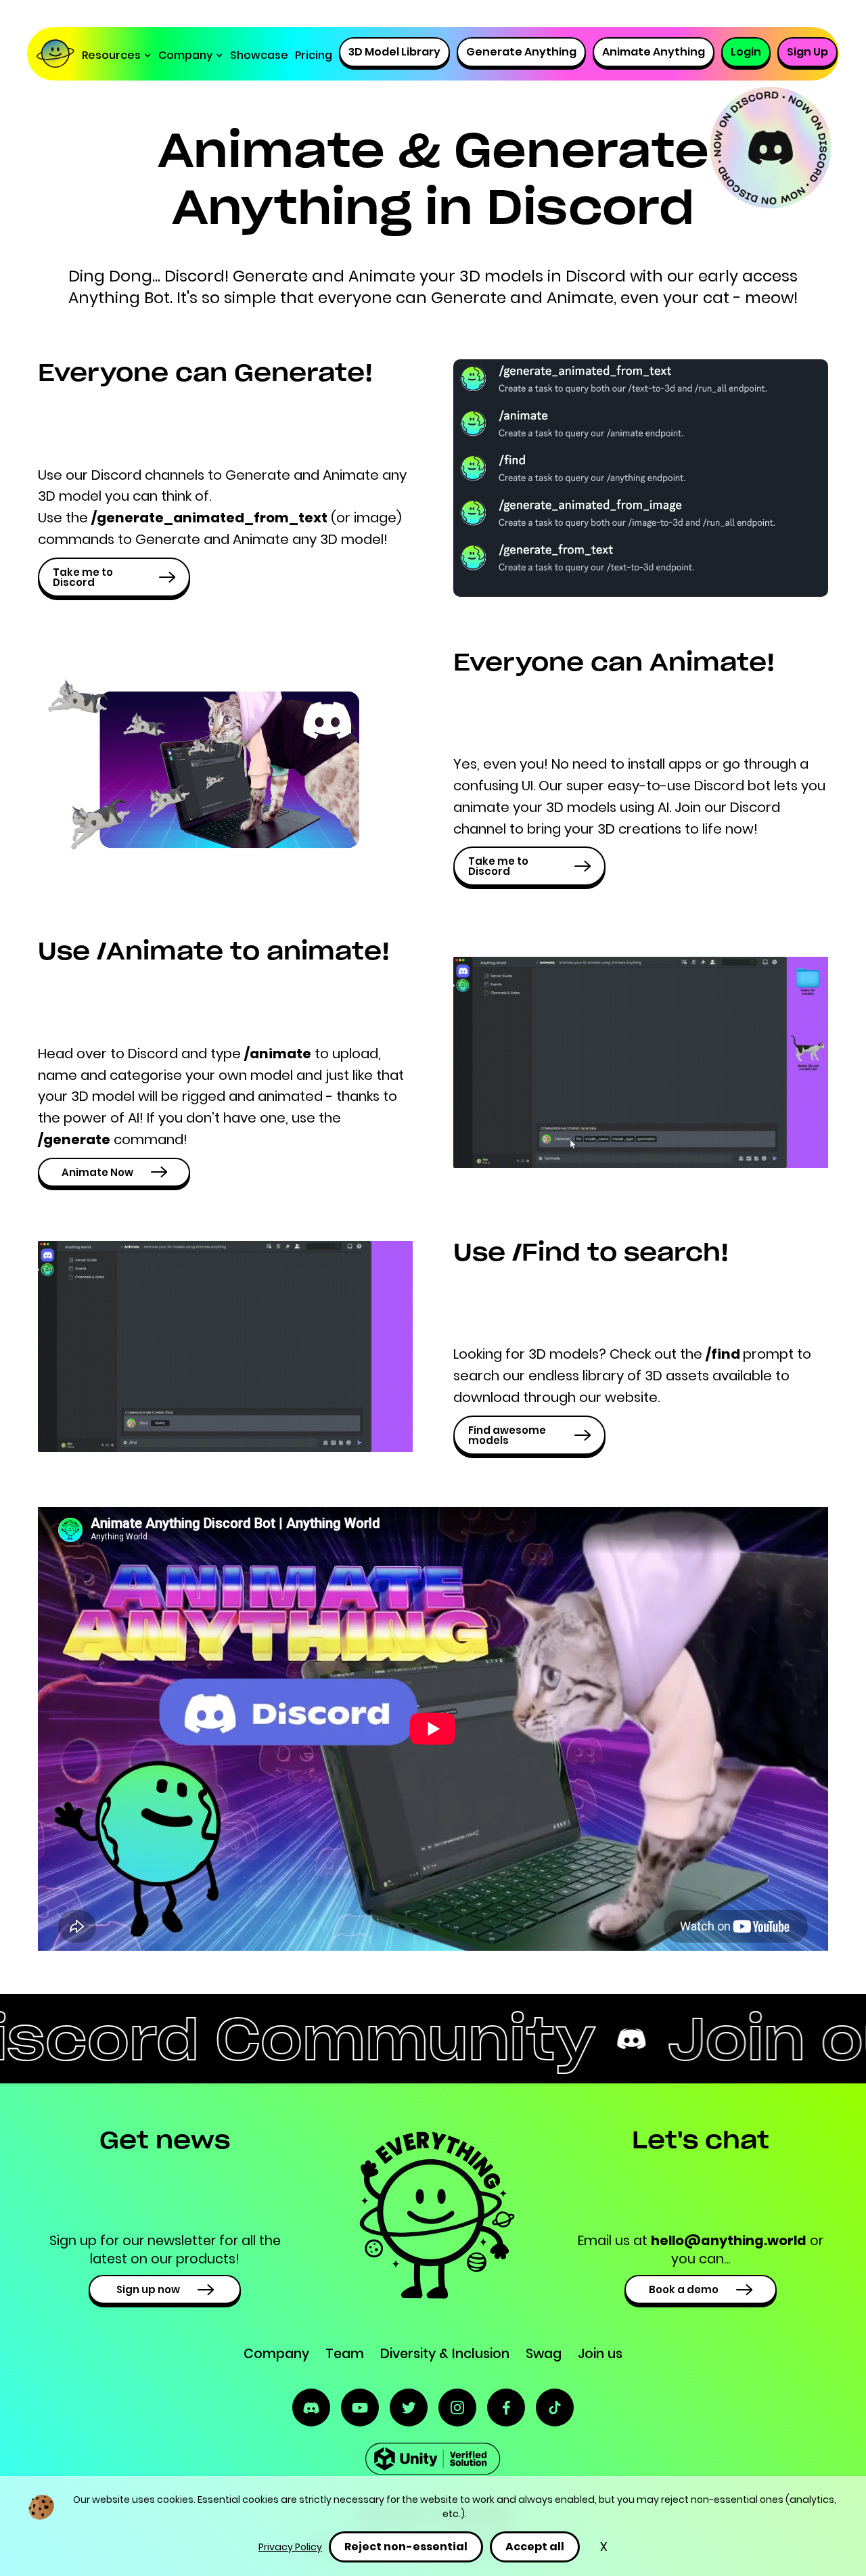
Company (276, 2354)
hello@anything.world (729, 2241)
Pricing (314, 55)
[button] (117, 55)
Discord (195, 276)
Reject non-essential (406, 2547)
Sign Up (807, 52)
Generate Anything (521, 52)
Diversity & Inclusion (445, 2354)
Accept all (535, 2547)
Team (345, 2354)
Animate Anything (654, 52)
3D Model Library (394, 52)
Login (746, 52)
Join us (600, 2354)
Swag (544, 2354)
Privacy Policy (290, 2547)
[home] (59, 55)
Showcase (259, 55)
